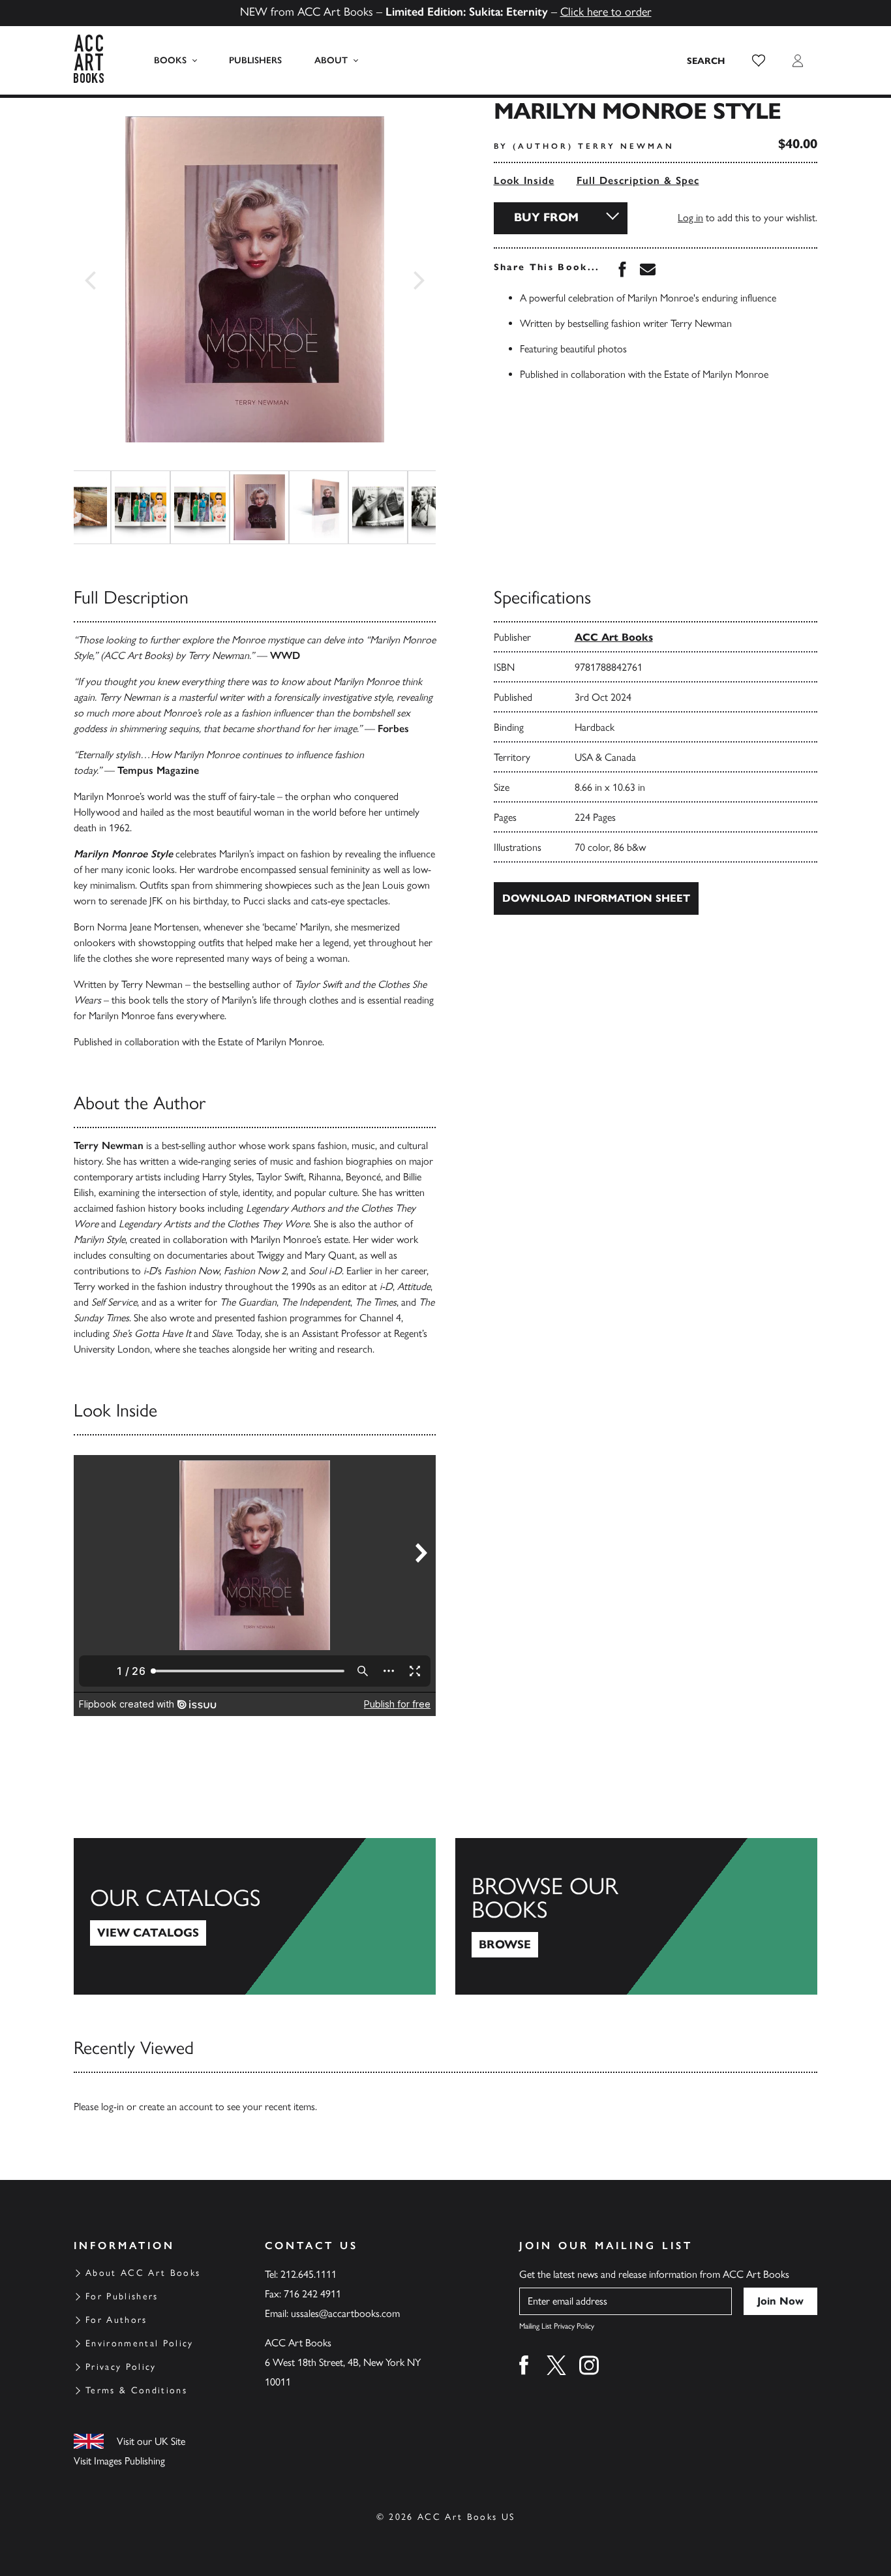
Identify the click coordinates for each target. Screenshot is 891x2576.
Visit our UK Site (151, 2441)
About (331, 60)
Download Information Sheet (596, 898)
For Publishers (122, 2296)
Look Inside (524, 180)
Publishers (255, 60)
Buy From (546, 217)
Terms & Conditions (136, 2390)
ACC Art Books (614, 637)
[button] (759, 61)
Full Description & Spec (638, 180)
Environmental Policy (140, 2343)
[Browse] (636, 1916)
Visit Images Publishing (119, 2461)
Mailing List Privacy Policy (557, 2326)
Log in (690, 218)
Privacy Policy (121, 2367)
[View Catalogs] (255, 1916)
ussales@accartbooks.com (345, 2313)
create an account (176, 2107)
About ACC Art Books (143, 2273)
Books (170, 60)
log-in (113, 2107)
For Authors (116, 2320)
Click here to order (606, 12)
